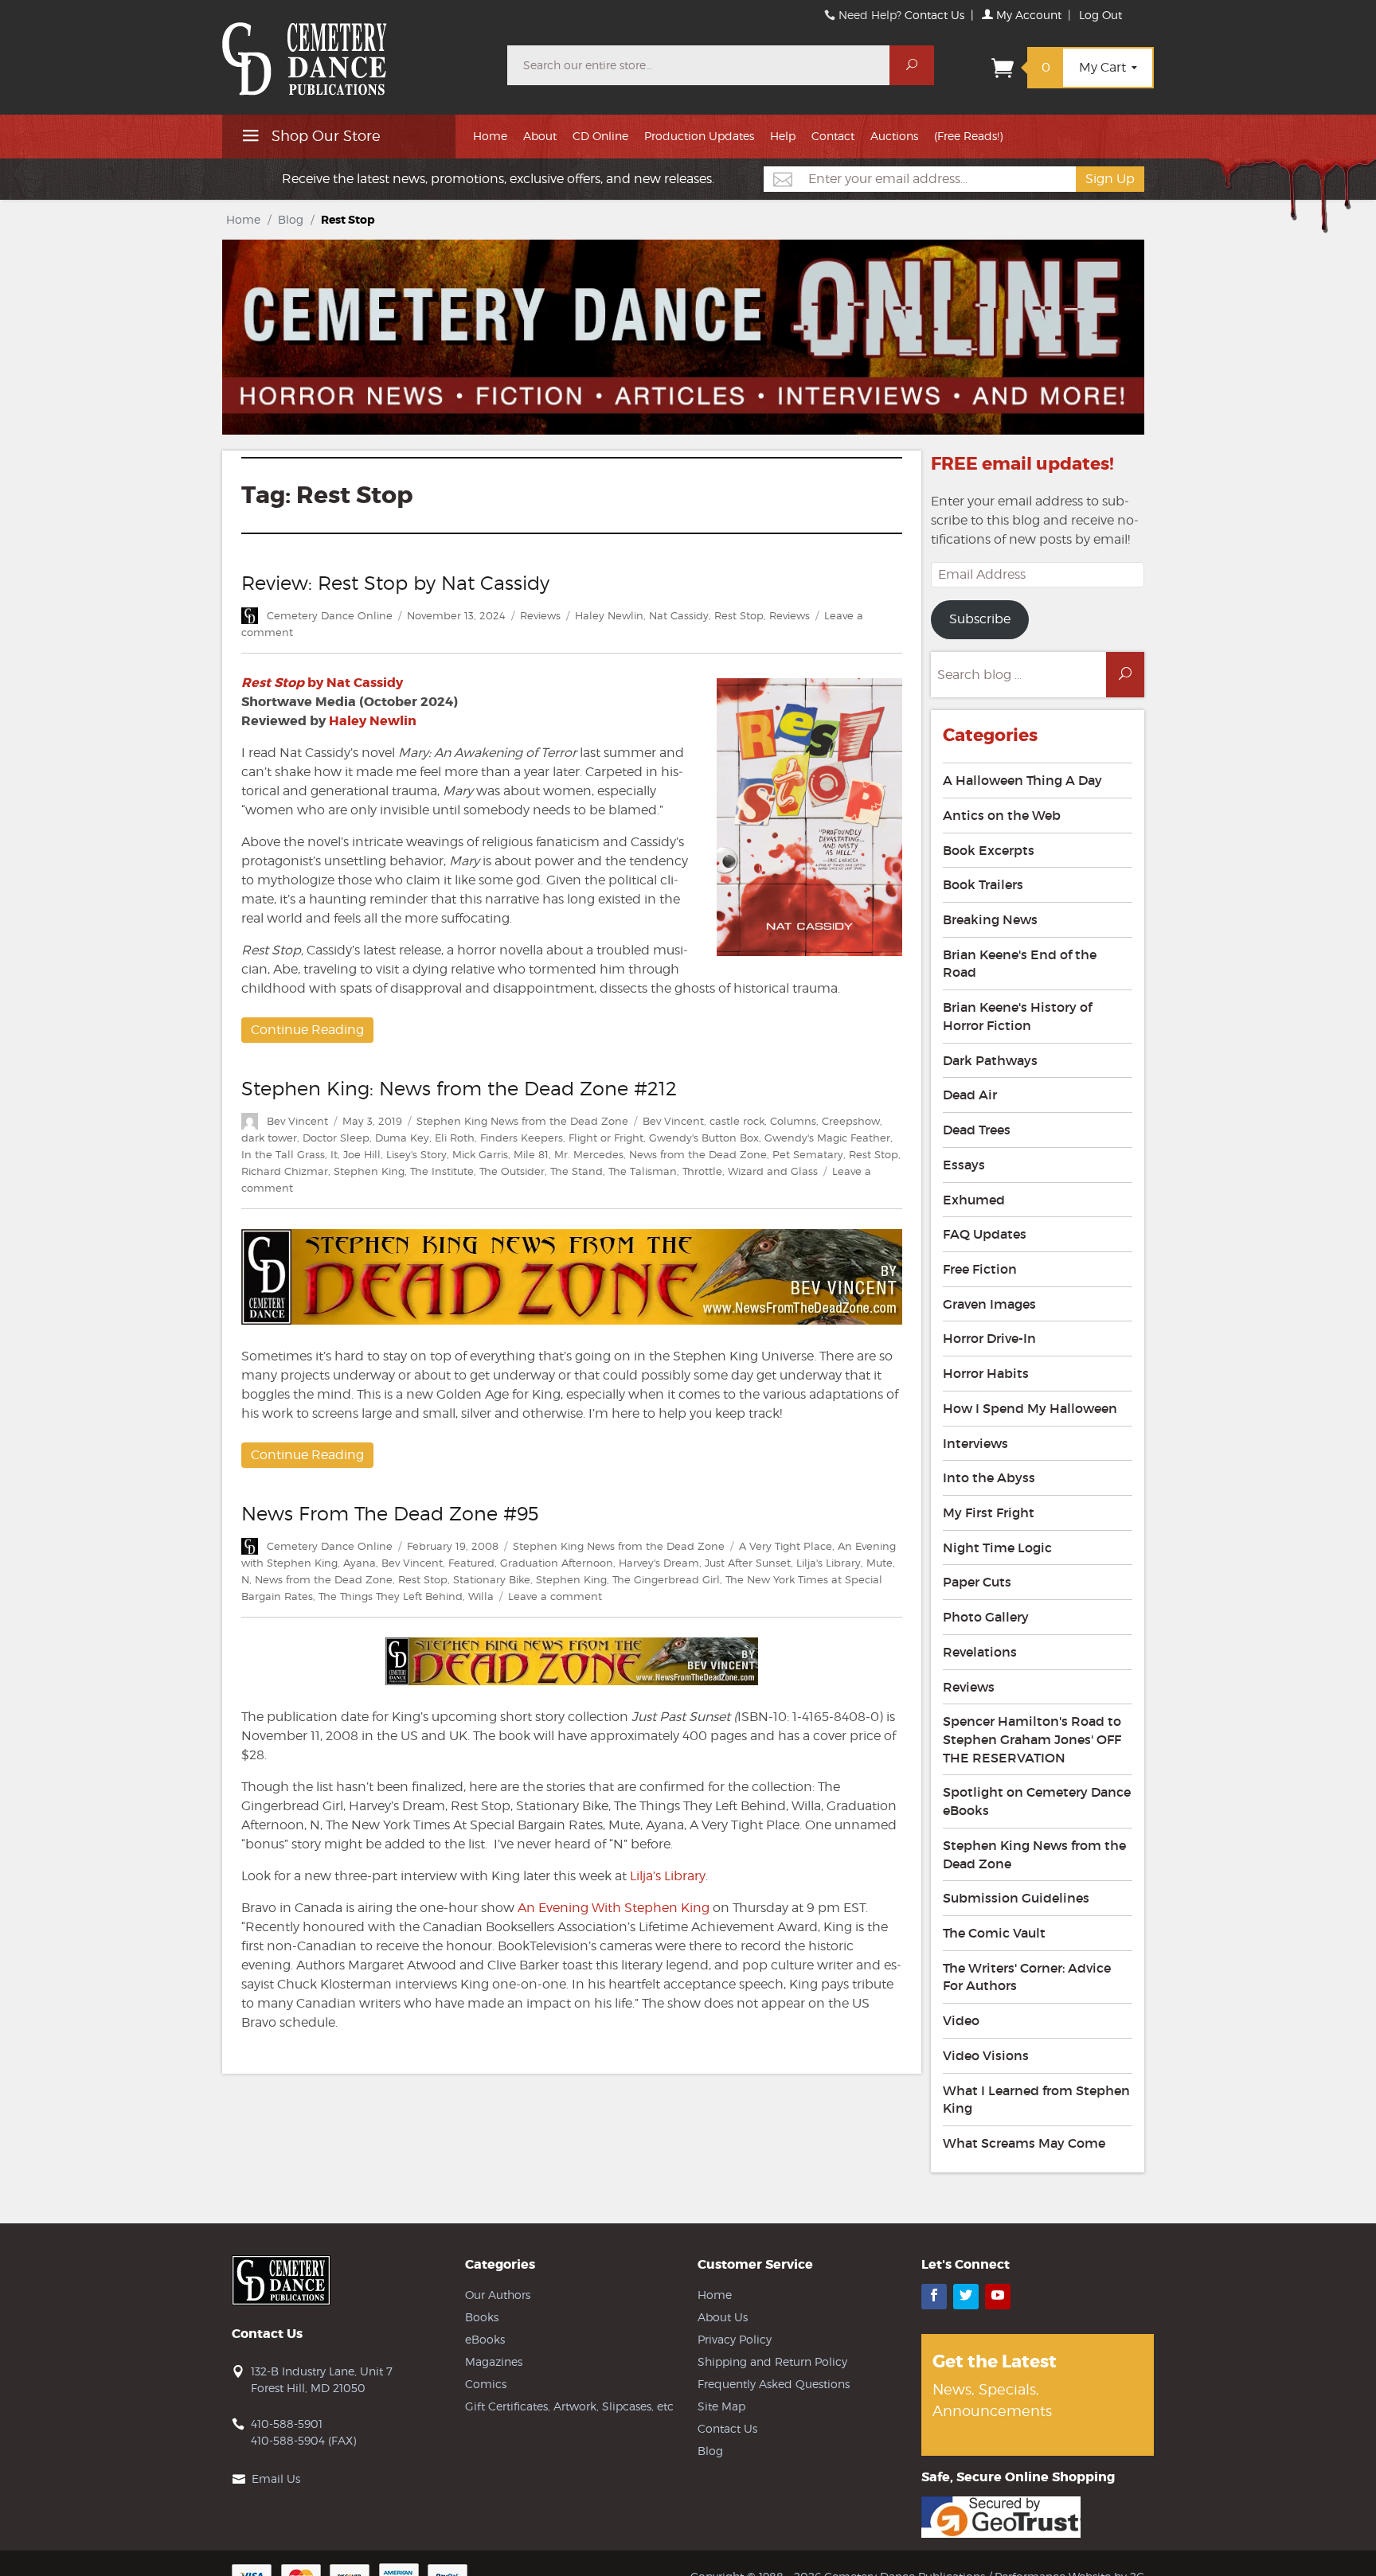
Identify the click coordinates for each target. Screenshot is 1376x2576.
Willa (481, 1596)
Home (490, 136)
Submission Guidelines (1016, 1898)
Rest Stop (739, 615)
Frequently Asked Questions (774, 2384)
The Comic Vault (994, 1933)
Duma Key (402, 1138)
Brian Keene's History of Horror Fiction (1017, 1016)
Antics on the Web (1002, 815)
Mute (880, 1563)
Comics (486, 2384)
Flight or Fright (606, 1138)
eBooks (485, 2339)
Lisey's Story (416, 1154)
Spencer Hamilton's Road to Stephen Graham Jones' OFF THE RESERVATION (1032, 1739)
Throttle (702, 1171)
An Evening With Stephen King (614, 1908)
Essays (964, 1165)
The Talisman (643, 1171)
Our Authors (498, 2295)
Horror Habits (986, 1373)
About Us (723, 2317)
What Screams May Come (1024, 2143)
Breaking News (990, 919)
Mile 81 (531, 1154)
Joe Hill (362, 1154)
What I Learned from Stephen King (1036, 2100)
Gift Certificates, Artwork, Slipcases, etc (569, 2406)
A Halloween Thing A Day (1022, 780)
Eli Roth (455, 1138)
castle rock (737, 1121)
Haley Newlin (609, 615)
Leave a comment (555, 1596)
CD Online (600, 136)
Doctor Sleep (336, 1138)
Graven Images (989, 1304)
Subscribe (980, 619)
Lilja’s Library (668, 1876)
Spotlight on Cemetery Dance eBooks (1037, 1801)
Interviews (975, 1443)
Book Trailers (983, 884)
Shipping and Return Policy (772, 2361)
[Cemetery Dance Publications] (355, 51)
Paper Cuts (977, 1582)
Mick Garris (480, 1154)
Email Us (276, 2478)
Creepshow (851, 1121)
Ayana (360, 1563)
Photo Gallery (986, 1617)
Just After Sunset (748, 1563)
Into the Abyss (989, 1477)
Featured (471, 1563)
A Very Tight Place (786, 1546)
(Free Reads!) (968, 136)
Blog (291, 219)
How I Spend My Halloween (1030, 1408)
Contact (833, 136)
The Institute (442, 1171)
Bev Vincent (297, 1121)
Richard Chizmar (285, 1171)
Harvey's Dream (659, 1563)
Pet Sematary (808, 1154)
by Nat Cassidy (322, 683)
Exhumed (974, 1200)
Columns (793, 1121)
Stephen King (369, 1171)
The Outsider (512, 1171)
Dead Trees (977, 1130)
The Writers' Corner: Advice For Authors (1027, 1977)
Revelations (980, 1652)
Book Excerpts (989, 850)
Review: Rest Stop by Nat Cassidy (395, 583)
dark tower (269, 1138)
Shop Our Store (324, 136)
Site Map (721, 2406)
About (540, 136)
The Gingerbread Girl (666, 1579)
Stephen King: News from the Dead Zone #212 (459, 1089)
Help (783, 136)
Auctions (894, 136)
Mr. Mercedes (589, 1154)
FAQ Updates (985, 1234)
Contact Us (934, 15)
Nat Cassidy (679, 615)
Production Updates (699, 136)
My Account (1027, 15)
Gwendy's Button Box (704, 1138)
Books (482, 2317)
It (334, 1154)
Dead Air (970, 1095)
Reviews (540, 615)
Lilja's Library (829, 1563)
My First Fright (989, 1512)
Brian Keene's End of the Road (1020, 964)
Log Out (1100, 15)
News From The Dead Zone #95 (390, 1514)
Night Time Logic (997, 1548)
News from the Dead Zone (698, 1154)
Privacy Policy (735, 2339)
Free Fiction (980, 1269)
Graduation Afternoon (557, 1563)
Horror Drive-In (989, 1338)
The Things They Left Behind (391, 1596)
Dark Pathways (990, 1060)
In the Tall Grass (283, 1154)
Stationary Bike (492, 1579)
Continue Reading (307, 1030)
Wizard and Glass (773, 1171)
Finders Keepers (522, 1138)
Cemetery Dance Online (330, 615)
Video (961, 2020)
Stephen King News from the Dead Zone (522, 1121)
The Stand (577, 1171)
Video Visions (986, 2055)
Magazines (494, 2361)
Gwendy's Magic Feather (827, 1138)
